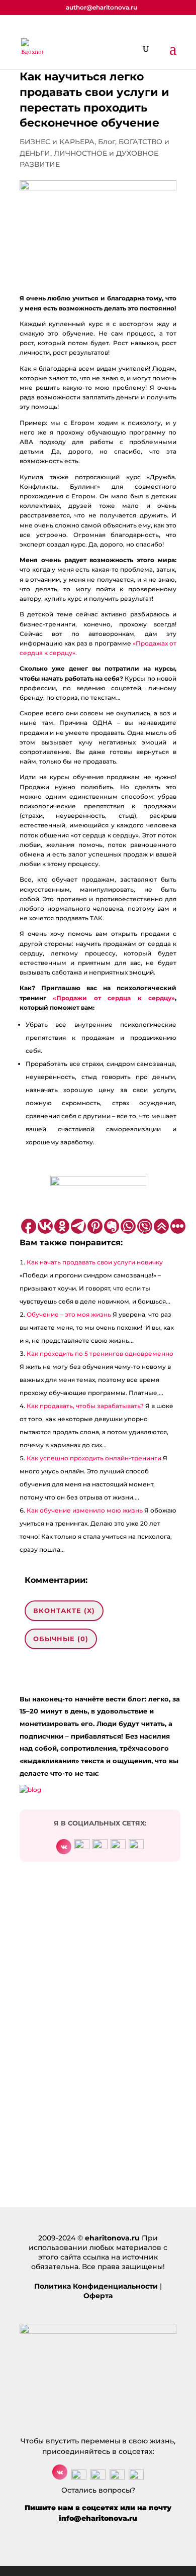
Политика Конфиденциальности (96, 2286)
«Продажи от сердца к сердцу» (114, 998)
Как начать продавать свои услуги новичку (95, 1262)
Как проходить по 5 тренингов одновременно (100, 1354)
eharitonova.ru (112, 2238)
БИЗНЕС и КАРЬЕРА (57, 142)
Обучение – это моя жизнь (69, 1314)
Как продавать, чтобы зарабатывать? (85, 1406)
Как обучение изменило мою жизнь (85, 1510)
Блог (107, 142)
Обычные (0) (61, 1639)
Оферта (98, 2296)
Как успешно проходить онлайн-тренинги (94, 1458)
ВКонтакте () (64, 1611)
